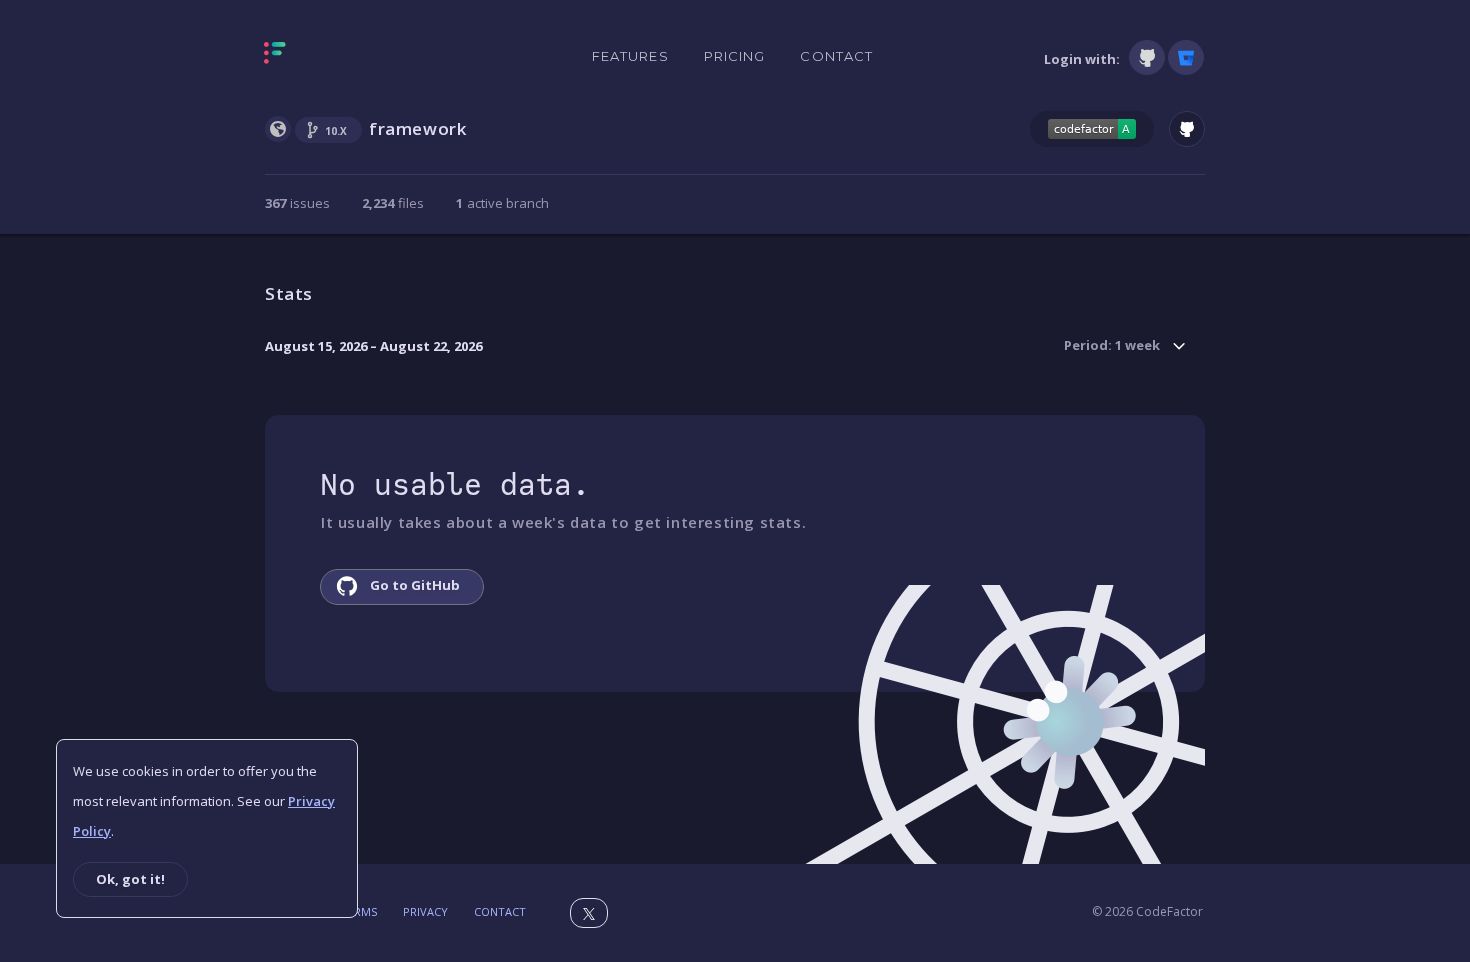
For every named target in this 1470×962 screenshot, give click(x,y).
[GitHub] (1147, 57)
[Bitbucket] (1186, 57)
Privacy (425, 911)
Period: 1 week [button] (1112, 345)
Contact (836, 56)
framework (417, 128)
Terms (359, 911)
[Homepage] (337, 57)
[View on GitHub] (1187, 129)
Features (630, 56)
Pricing (735, 56)
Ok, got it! (130, 879)
